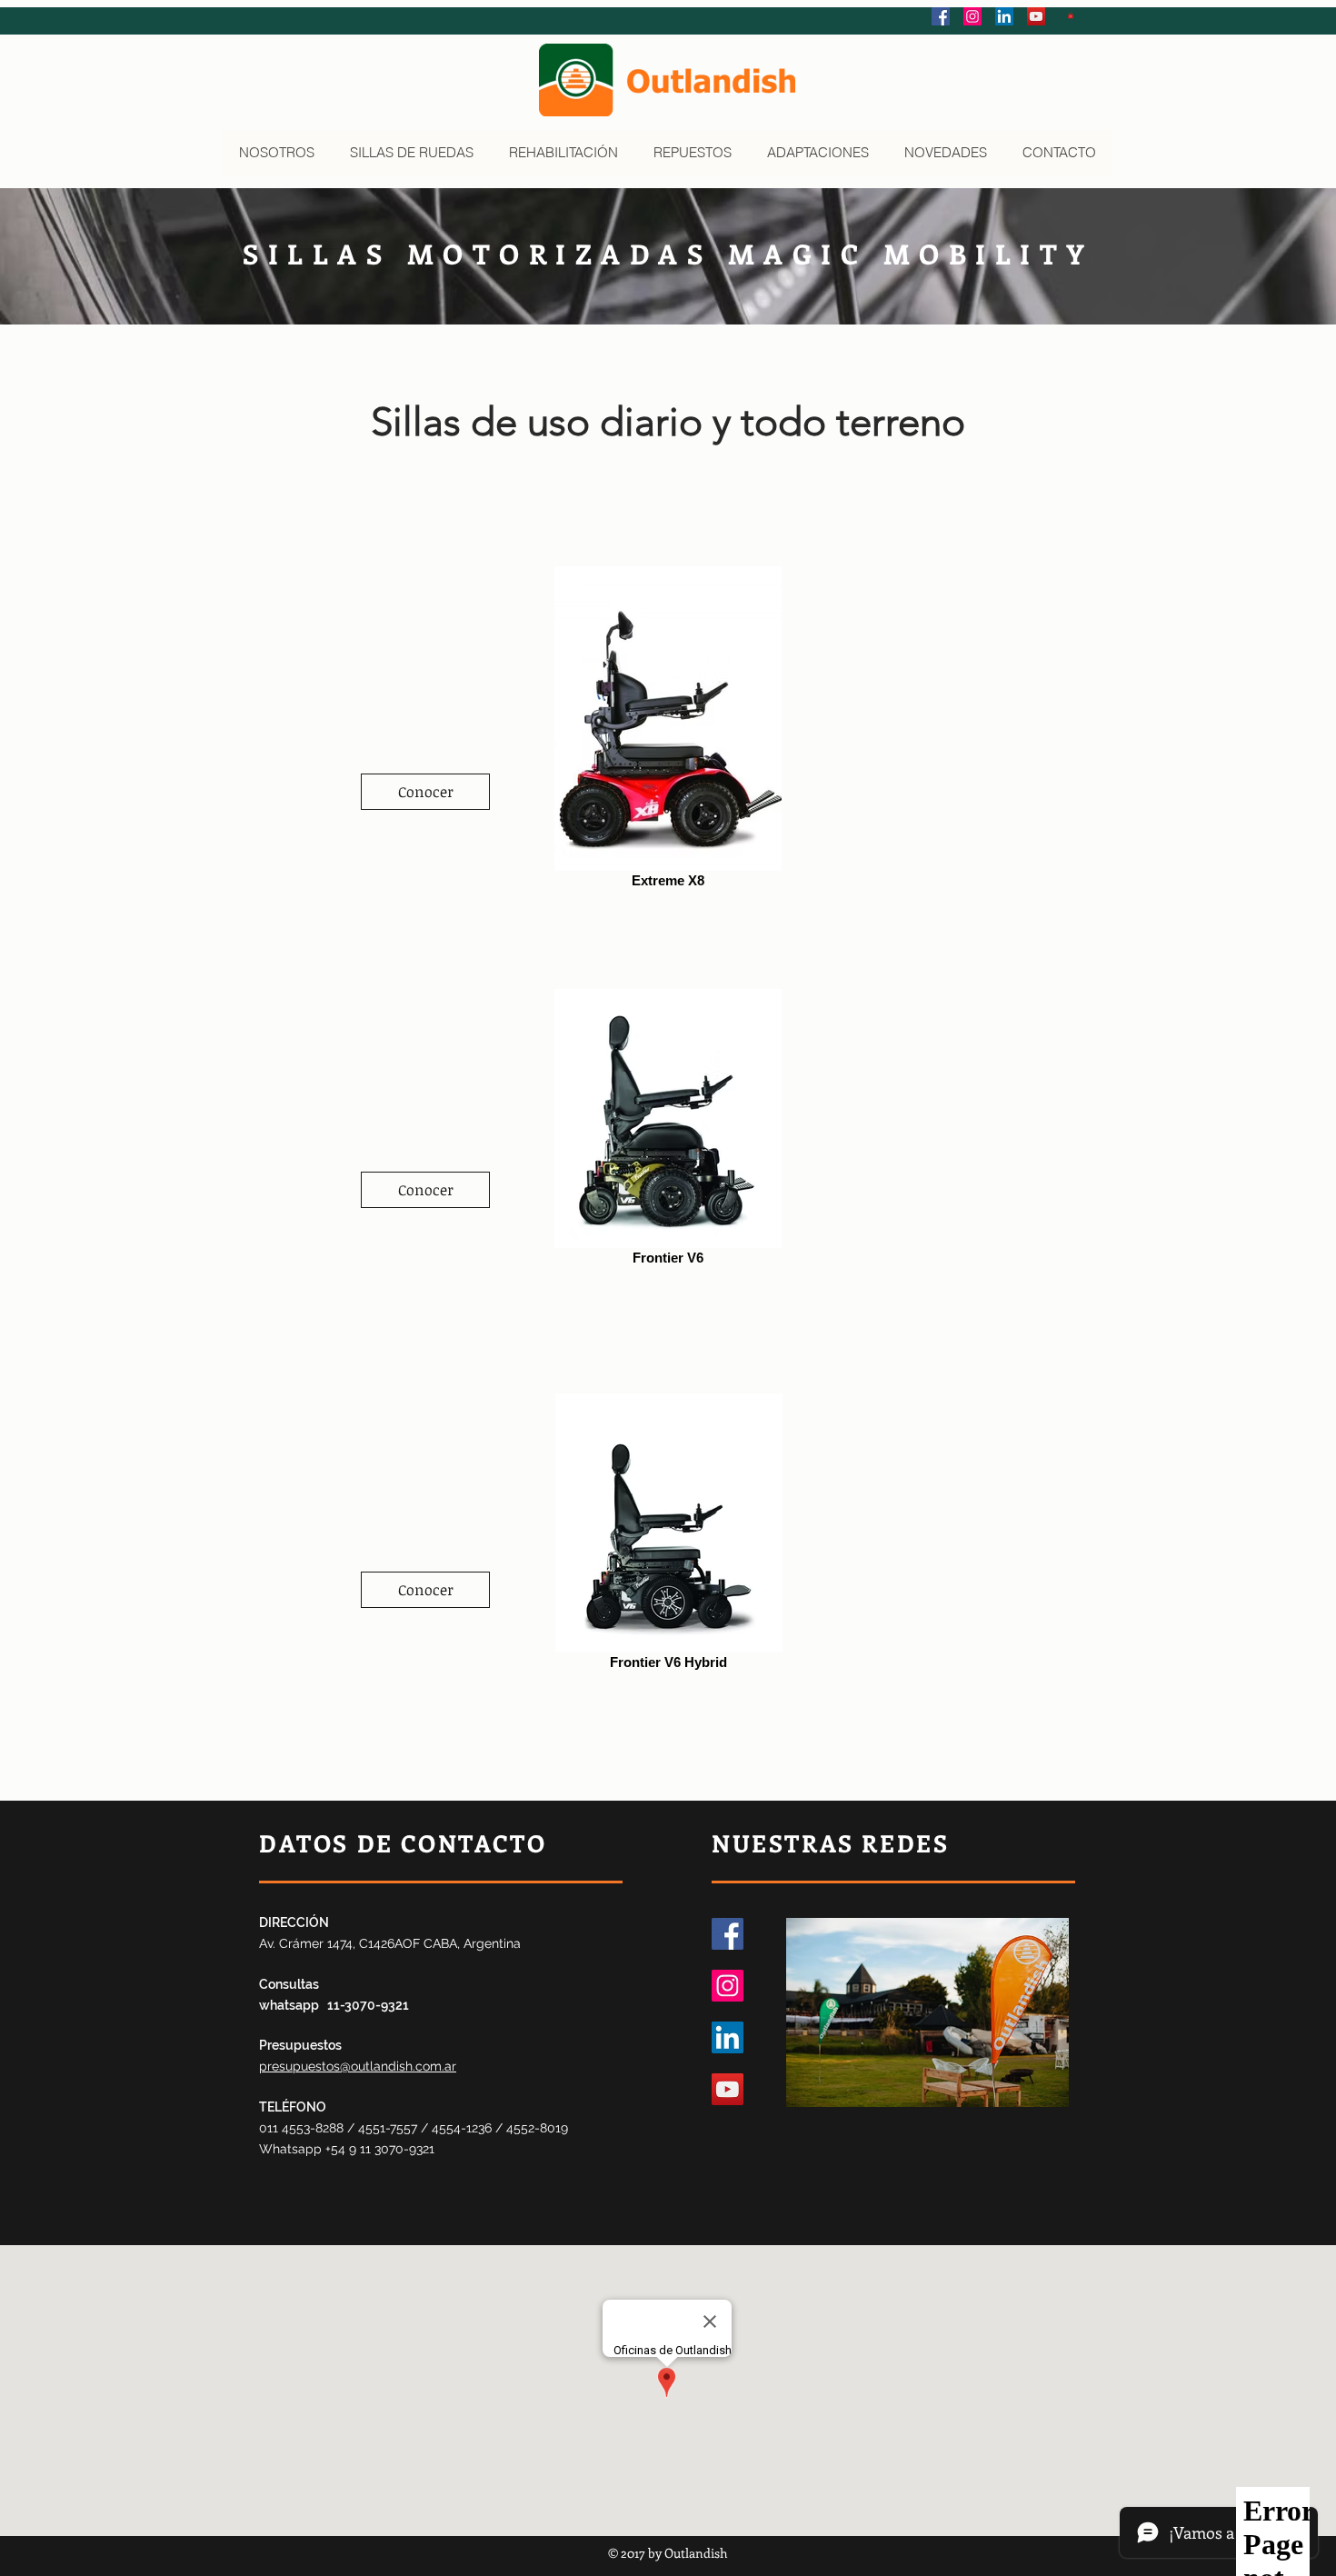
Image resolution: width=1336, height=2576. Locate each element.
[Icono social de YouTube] (1036, 16)
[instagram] (972, 16)
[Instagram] (728, 1986)
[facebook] (941, 16)
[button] (1071, 15)
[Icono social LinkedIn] (1004, 16)
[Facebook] (728, 1934)
